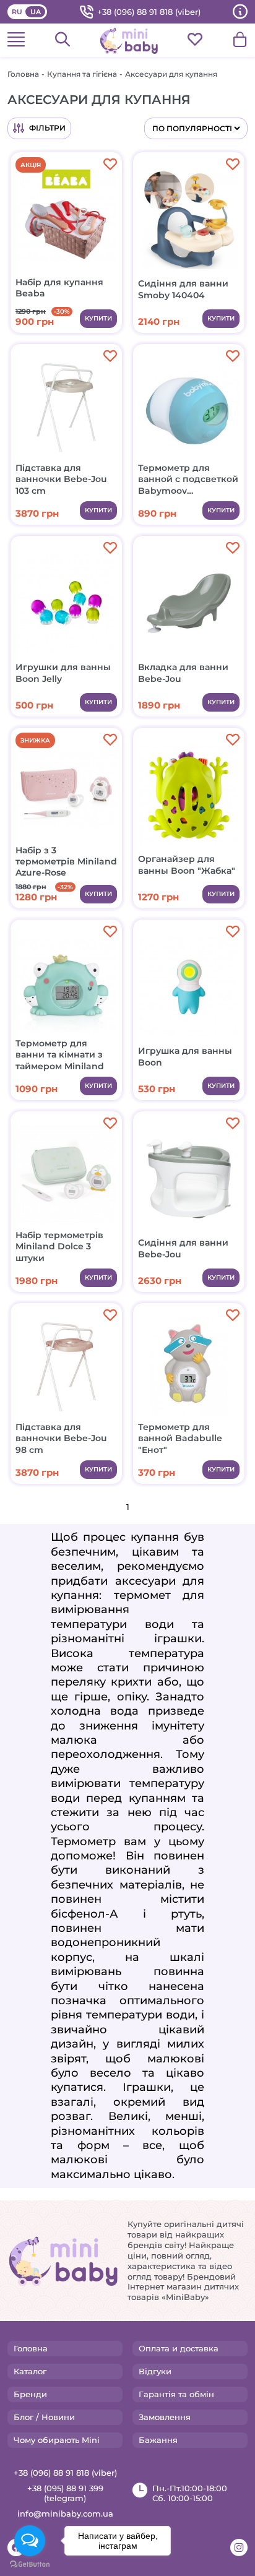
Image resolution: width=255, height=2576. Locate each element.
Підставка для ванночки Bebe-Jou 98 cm (61, 1438)
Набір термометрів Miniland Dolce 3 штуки (59, 1246)
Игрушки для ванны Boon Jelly (63, 673)
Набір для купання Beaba (59, 288)
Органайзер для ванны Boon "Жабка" (187, 864)
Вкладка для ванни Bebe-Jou (183, 673)
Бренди (30, 2394)
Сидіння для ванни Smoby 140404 (183, 289)
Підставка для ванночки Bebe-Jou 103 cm (61, 479)
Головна (23, 74)
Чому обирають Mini (57, 2440)
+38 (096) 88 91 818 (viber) (149, 12)
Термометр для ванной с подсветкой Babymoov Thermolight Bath (188, 479)
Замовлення (165, 2417)
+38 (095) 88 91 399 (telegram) (65, 2493)
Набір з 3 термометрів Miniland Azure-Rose (66, 861)
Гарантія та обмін (176, 2394)
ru (17, 12)
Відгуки (155, 2371)
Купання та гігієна (82, 74)
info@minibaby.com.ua (65, 2514)
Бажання (158, 2440)
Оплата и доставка (179, 2348)
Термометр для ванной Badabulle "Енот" (180, 1438)
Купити (98, 318)
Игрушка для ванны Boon (185, 1056)
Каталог (30, 2371)
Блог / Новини (44, 2417)
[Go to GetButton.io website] (30, 2564)
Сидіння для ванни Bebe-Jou (183, 1248)
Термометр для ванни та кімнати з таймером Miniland (60, 1054)
